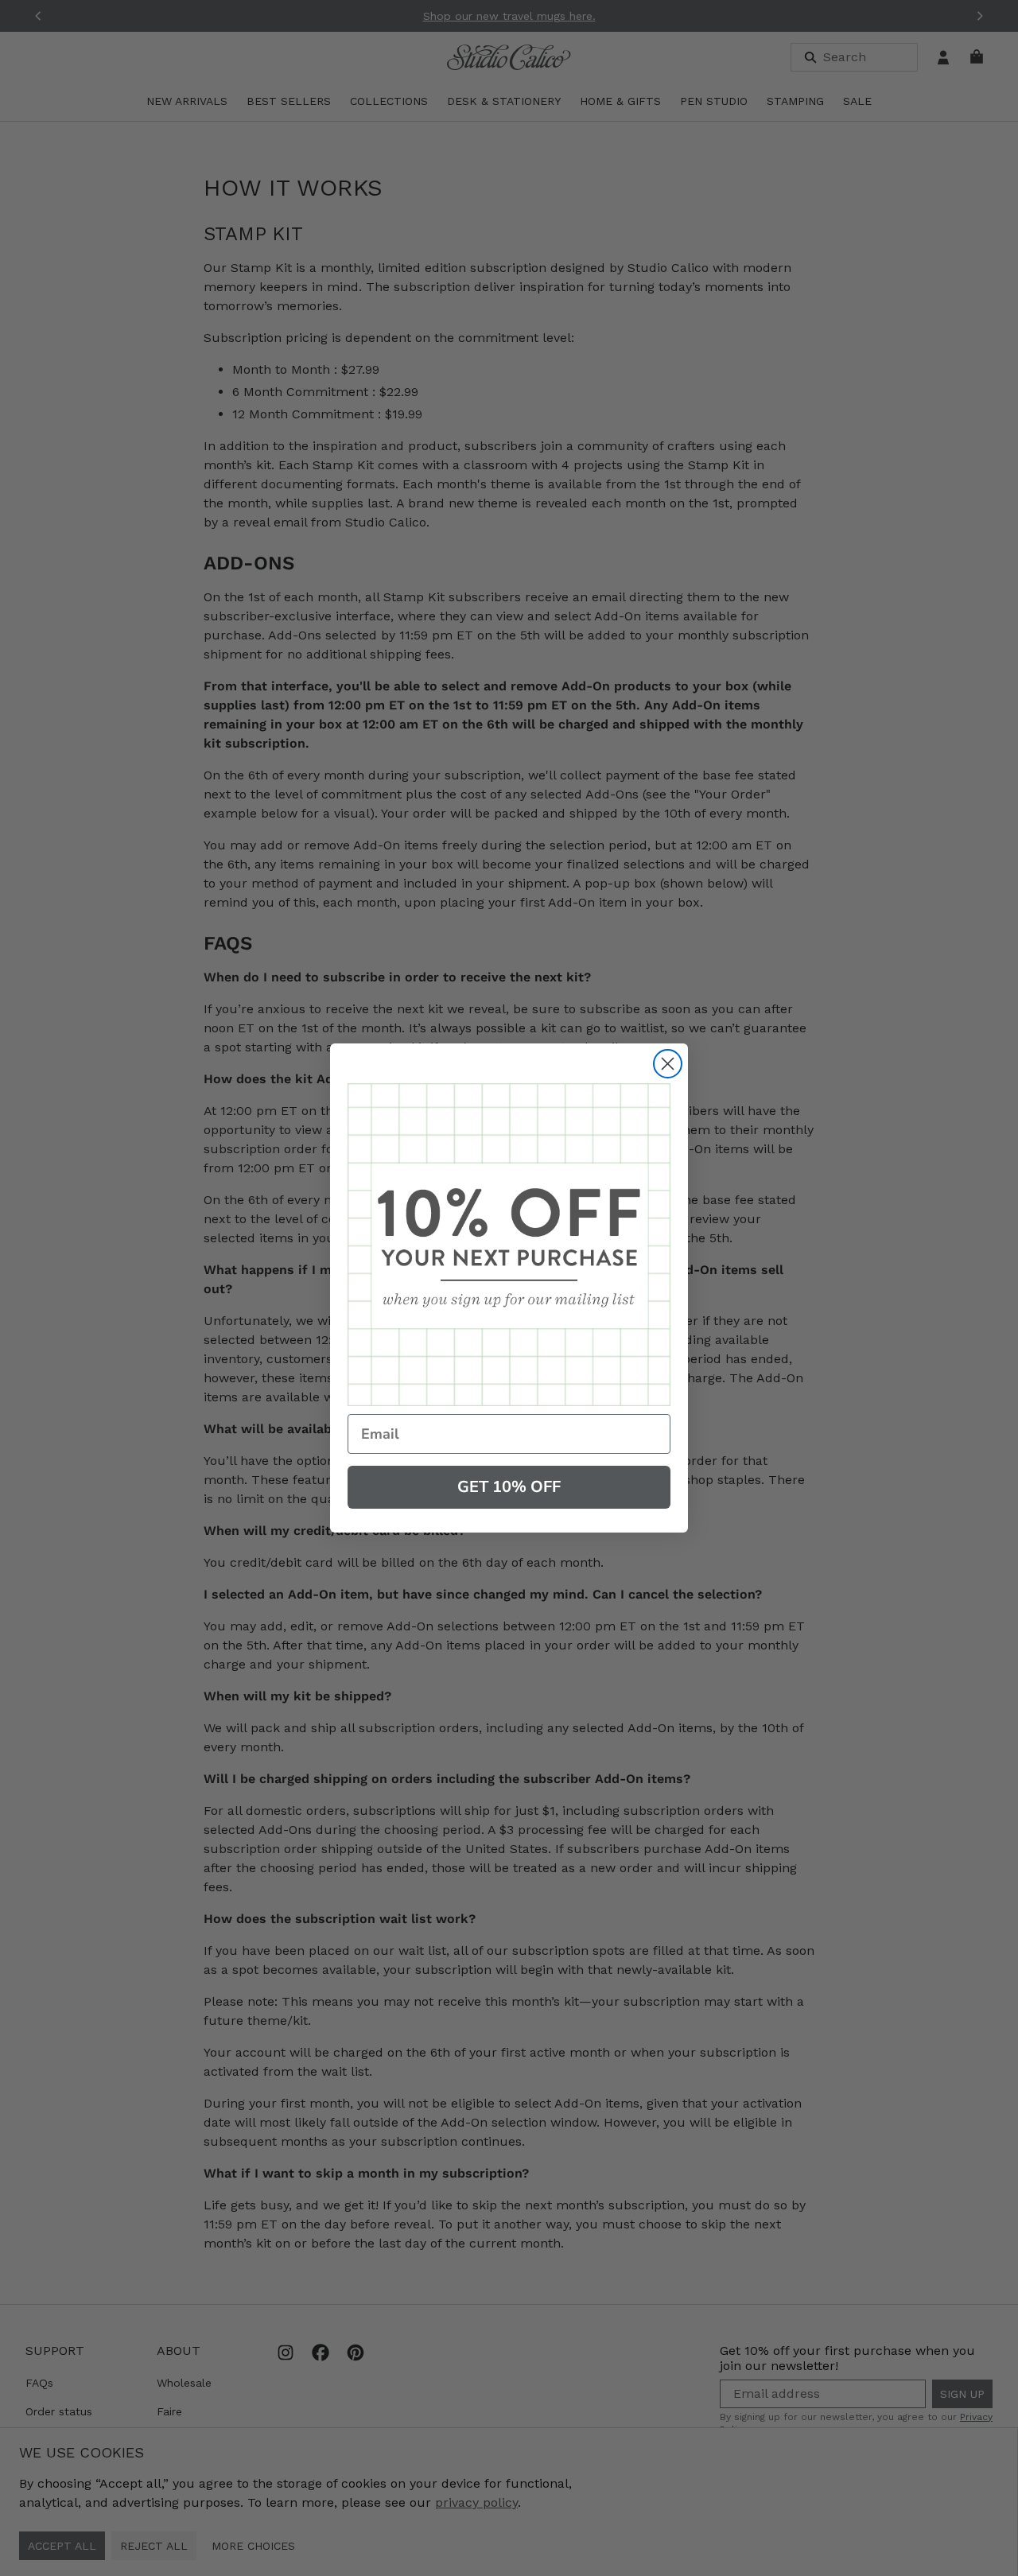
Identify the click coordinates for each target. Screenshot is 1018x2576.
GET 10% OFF (509, 1487)
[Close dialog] (668, 1064)
